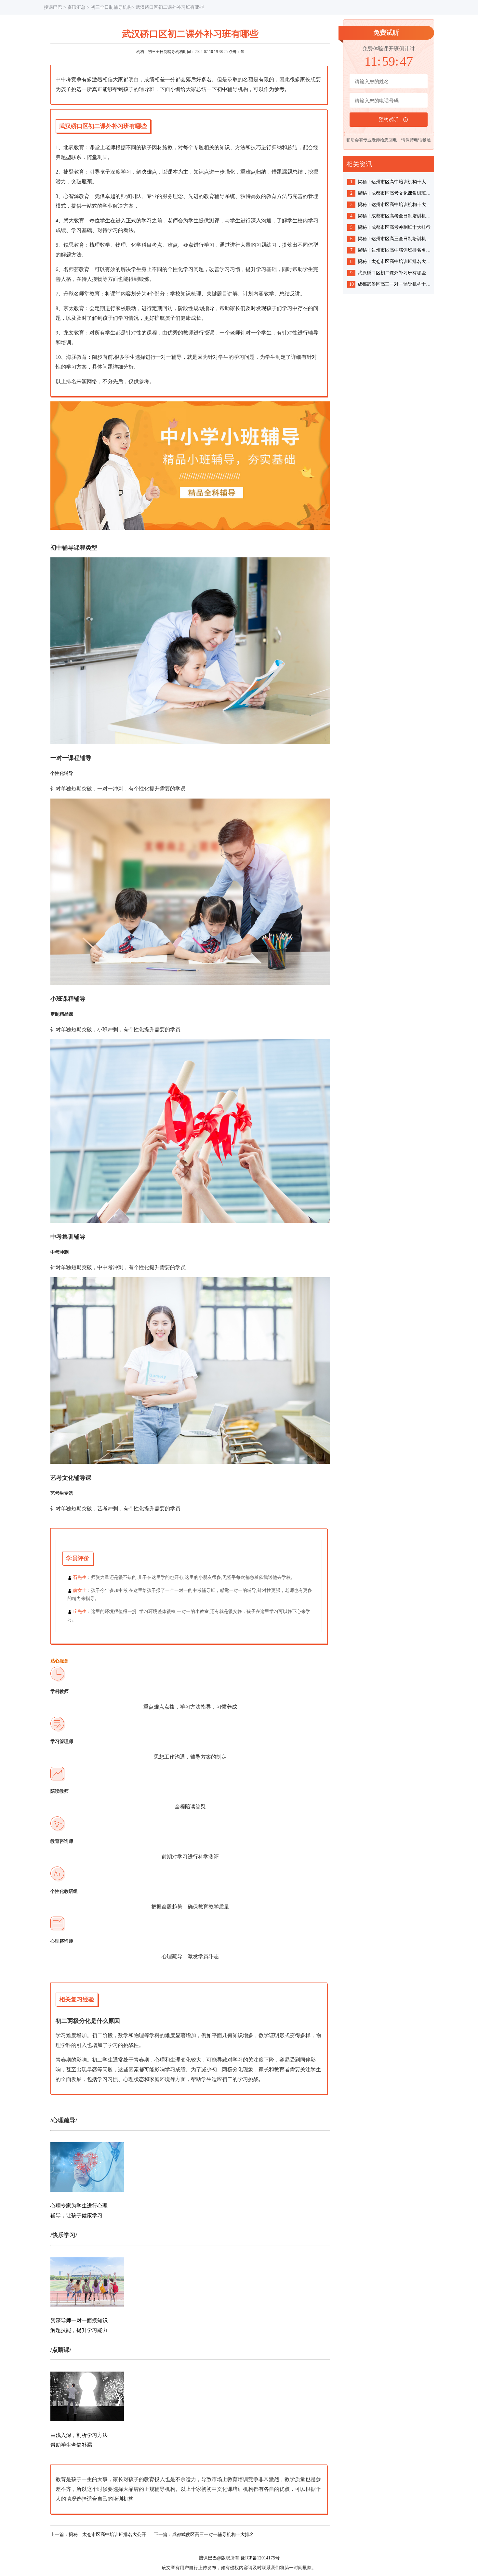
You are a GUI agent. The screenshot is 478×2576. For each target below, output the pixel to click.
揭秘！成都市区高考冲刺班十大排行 (394, 227)
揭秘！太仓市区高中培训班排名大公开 (107, 2535)
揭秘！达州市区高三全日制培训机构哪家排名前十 (395, 239)
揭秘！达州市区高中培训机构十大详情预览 (395, 205)
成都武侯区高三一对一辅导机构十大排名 (213, 2535)
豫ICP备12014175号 (260, 2558)
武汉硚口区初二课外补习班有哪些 (392, 273)
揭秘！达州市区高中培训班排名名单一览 (395, 250)
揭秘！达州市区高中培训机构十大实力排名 (395, 182)
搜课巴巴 (53, 7)
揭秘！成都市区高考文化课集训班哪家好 (395, 193)
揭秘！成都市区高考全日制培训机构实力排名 (395, 216)
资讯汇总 (76, 7)
